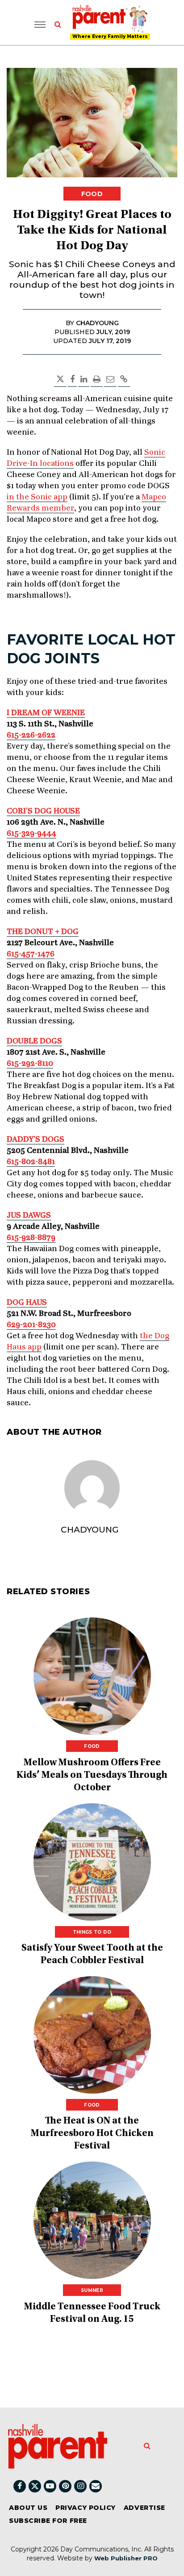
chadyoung (90, 1530)
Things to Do (92, 1932)
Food (92, 194)
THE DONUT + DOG (43, 932)
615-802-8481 (31, 1162)
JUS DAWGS (29, 1215)
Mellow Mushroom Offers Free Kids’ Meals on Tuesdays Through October (92, 1776)
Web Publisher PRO (126, 2558)
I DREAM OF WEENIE (46, 713)
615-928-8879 (31, 1238)
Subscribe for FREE (48, 2521)
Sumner (92, 2290)
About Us (28, 2508)
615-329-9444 (31, 834)
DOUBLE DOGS (34, 1041)
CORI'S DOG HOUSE (43, 811)
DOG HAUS (27, 1303)
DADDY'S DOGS (36, 1139)
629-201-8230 (31, 1325)
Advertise (144, 2508)
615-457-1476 (31, 954)
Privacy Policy (86, 2508)
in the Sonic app (37, 497)
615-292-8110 (30, 1064)
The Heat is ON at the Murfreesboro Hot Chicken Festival (92, 2134)
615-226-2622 (31, 735)
